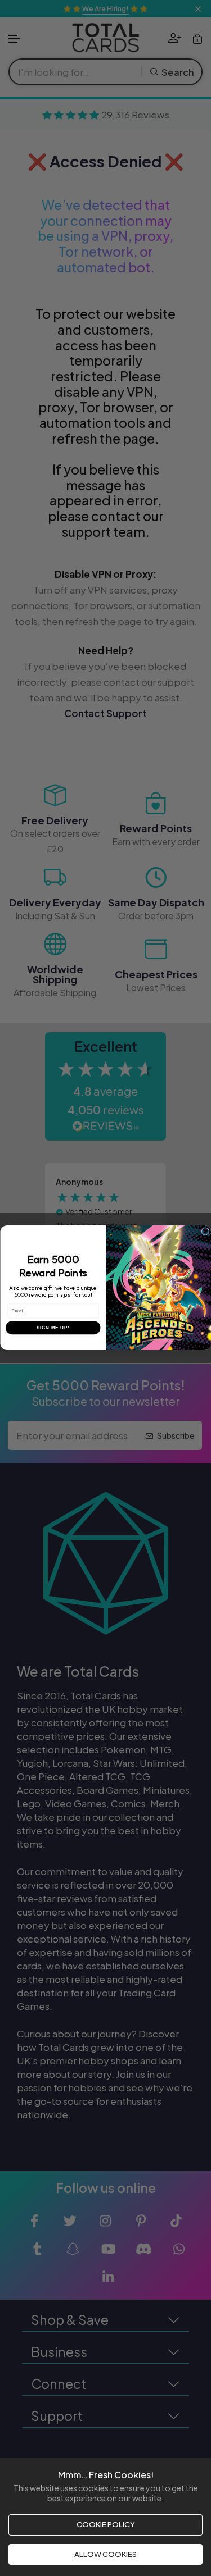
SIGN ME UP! (53, 1328)
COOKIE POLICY (106, 2524)
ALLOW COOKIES (105, 2554)
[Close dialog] (205, 1232)
